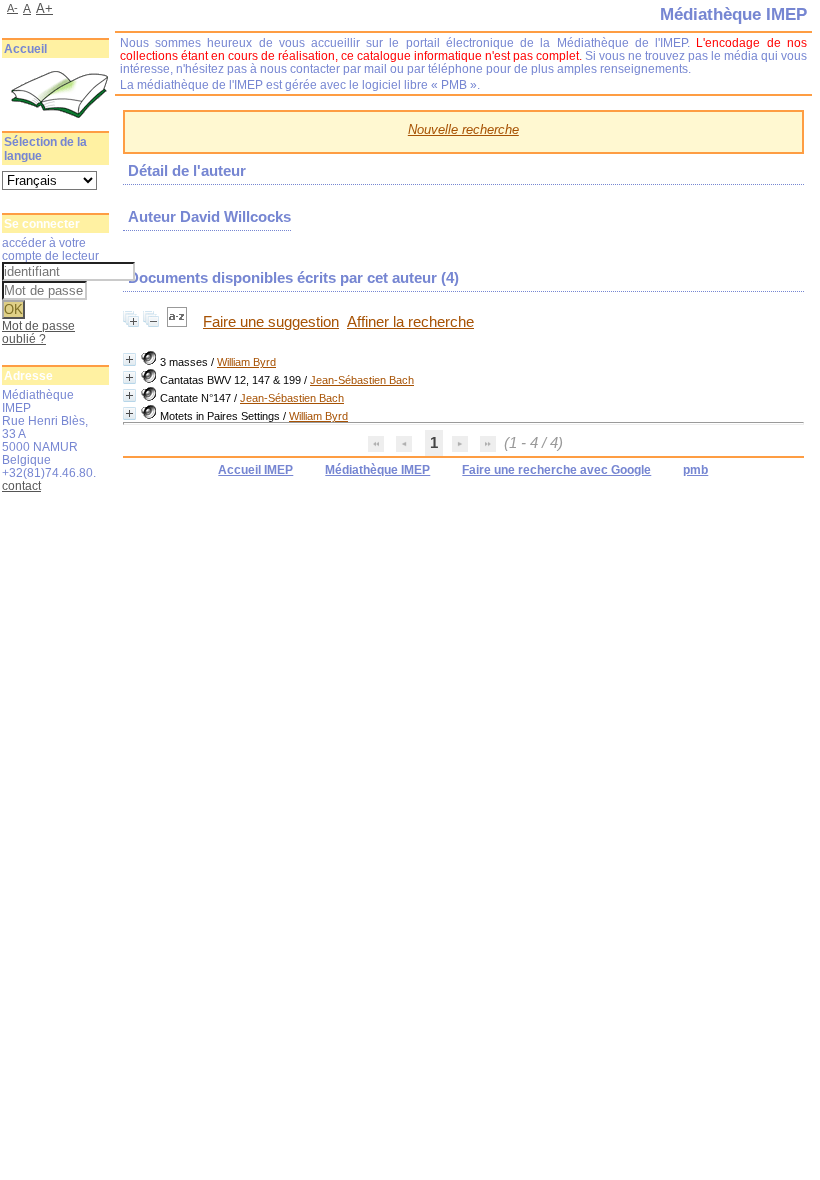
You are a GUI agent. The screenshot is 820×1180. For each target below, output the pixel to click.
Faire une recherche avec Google (556, 470)
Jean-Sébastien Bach (362, 380)
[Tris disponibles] (179, 322)
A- (12, 8)
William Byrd (246, 362)
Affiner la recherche (410, 322)
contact (21, 485)
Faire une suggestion (271, 322)
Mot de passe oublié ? (38, 332)
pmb (695, 470)
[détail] (129, 359)
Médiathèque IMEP (377, 470)
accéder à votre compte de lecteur (50, 249)
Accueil (25, 49)
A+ (44, 8)
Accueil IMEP (255, 470)
